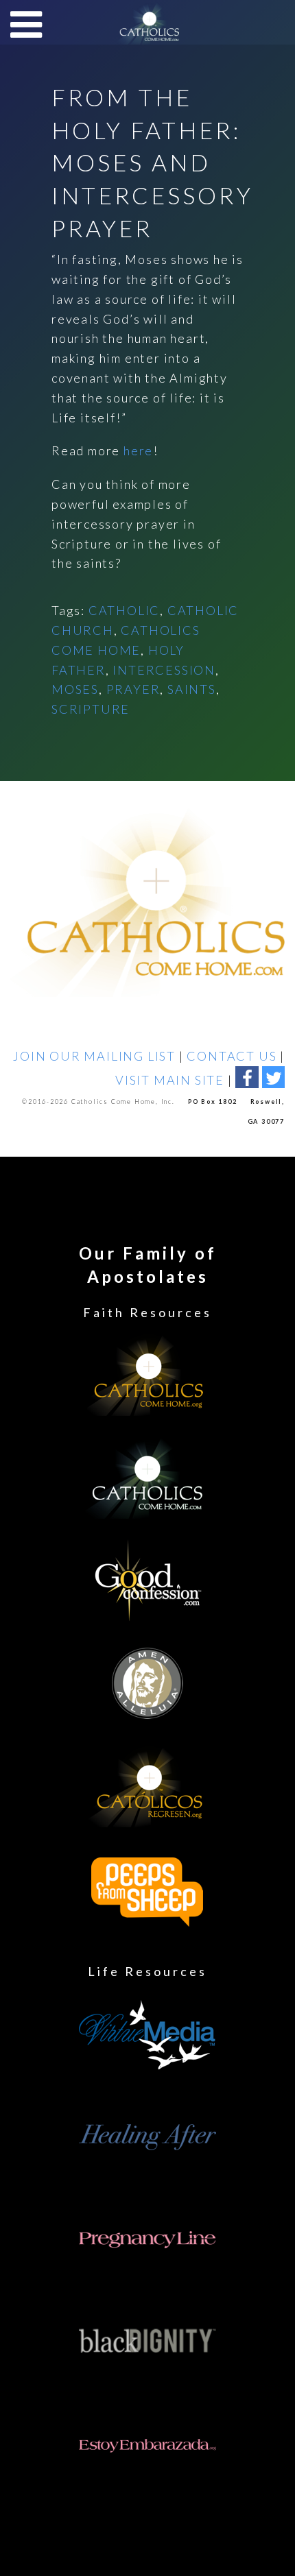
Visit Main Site (170, 1080)
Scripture (91, 709)
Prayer (133, 689)
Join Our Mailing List (94, 1056)
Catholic (124, 610)
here (138, 450)
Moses (75, 689)
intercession (164, 670)
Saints (192, 689)
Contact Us (232, 1056)
